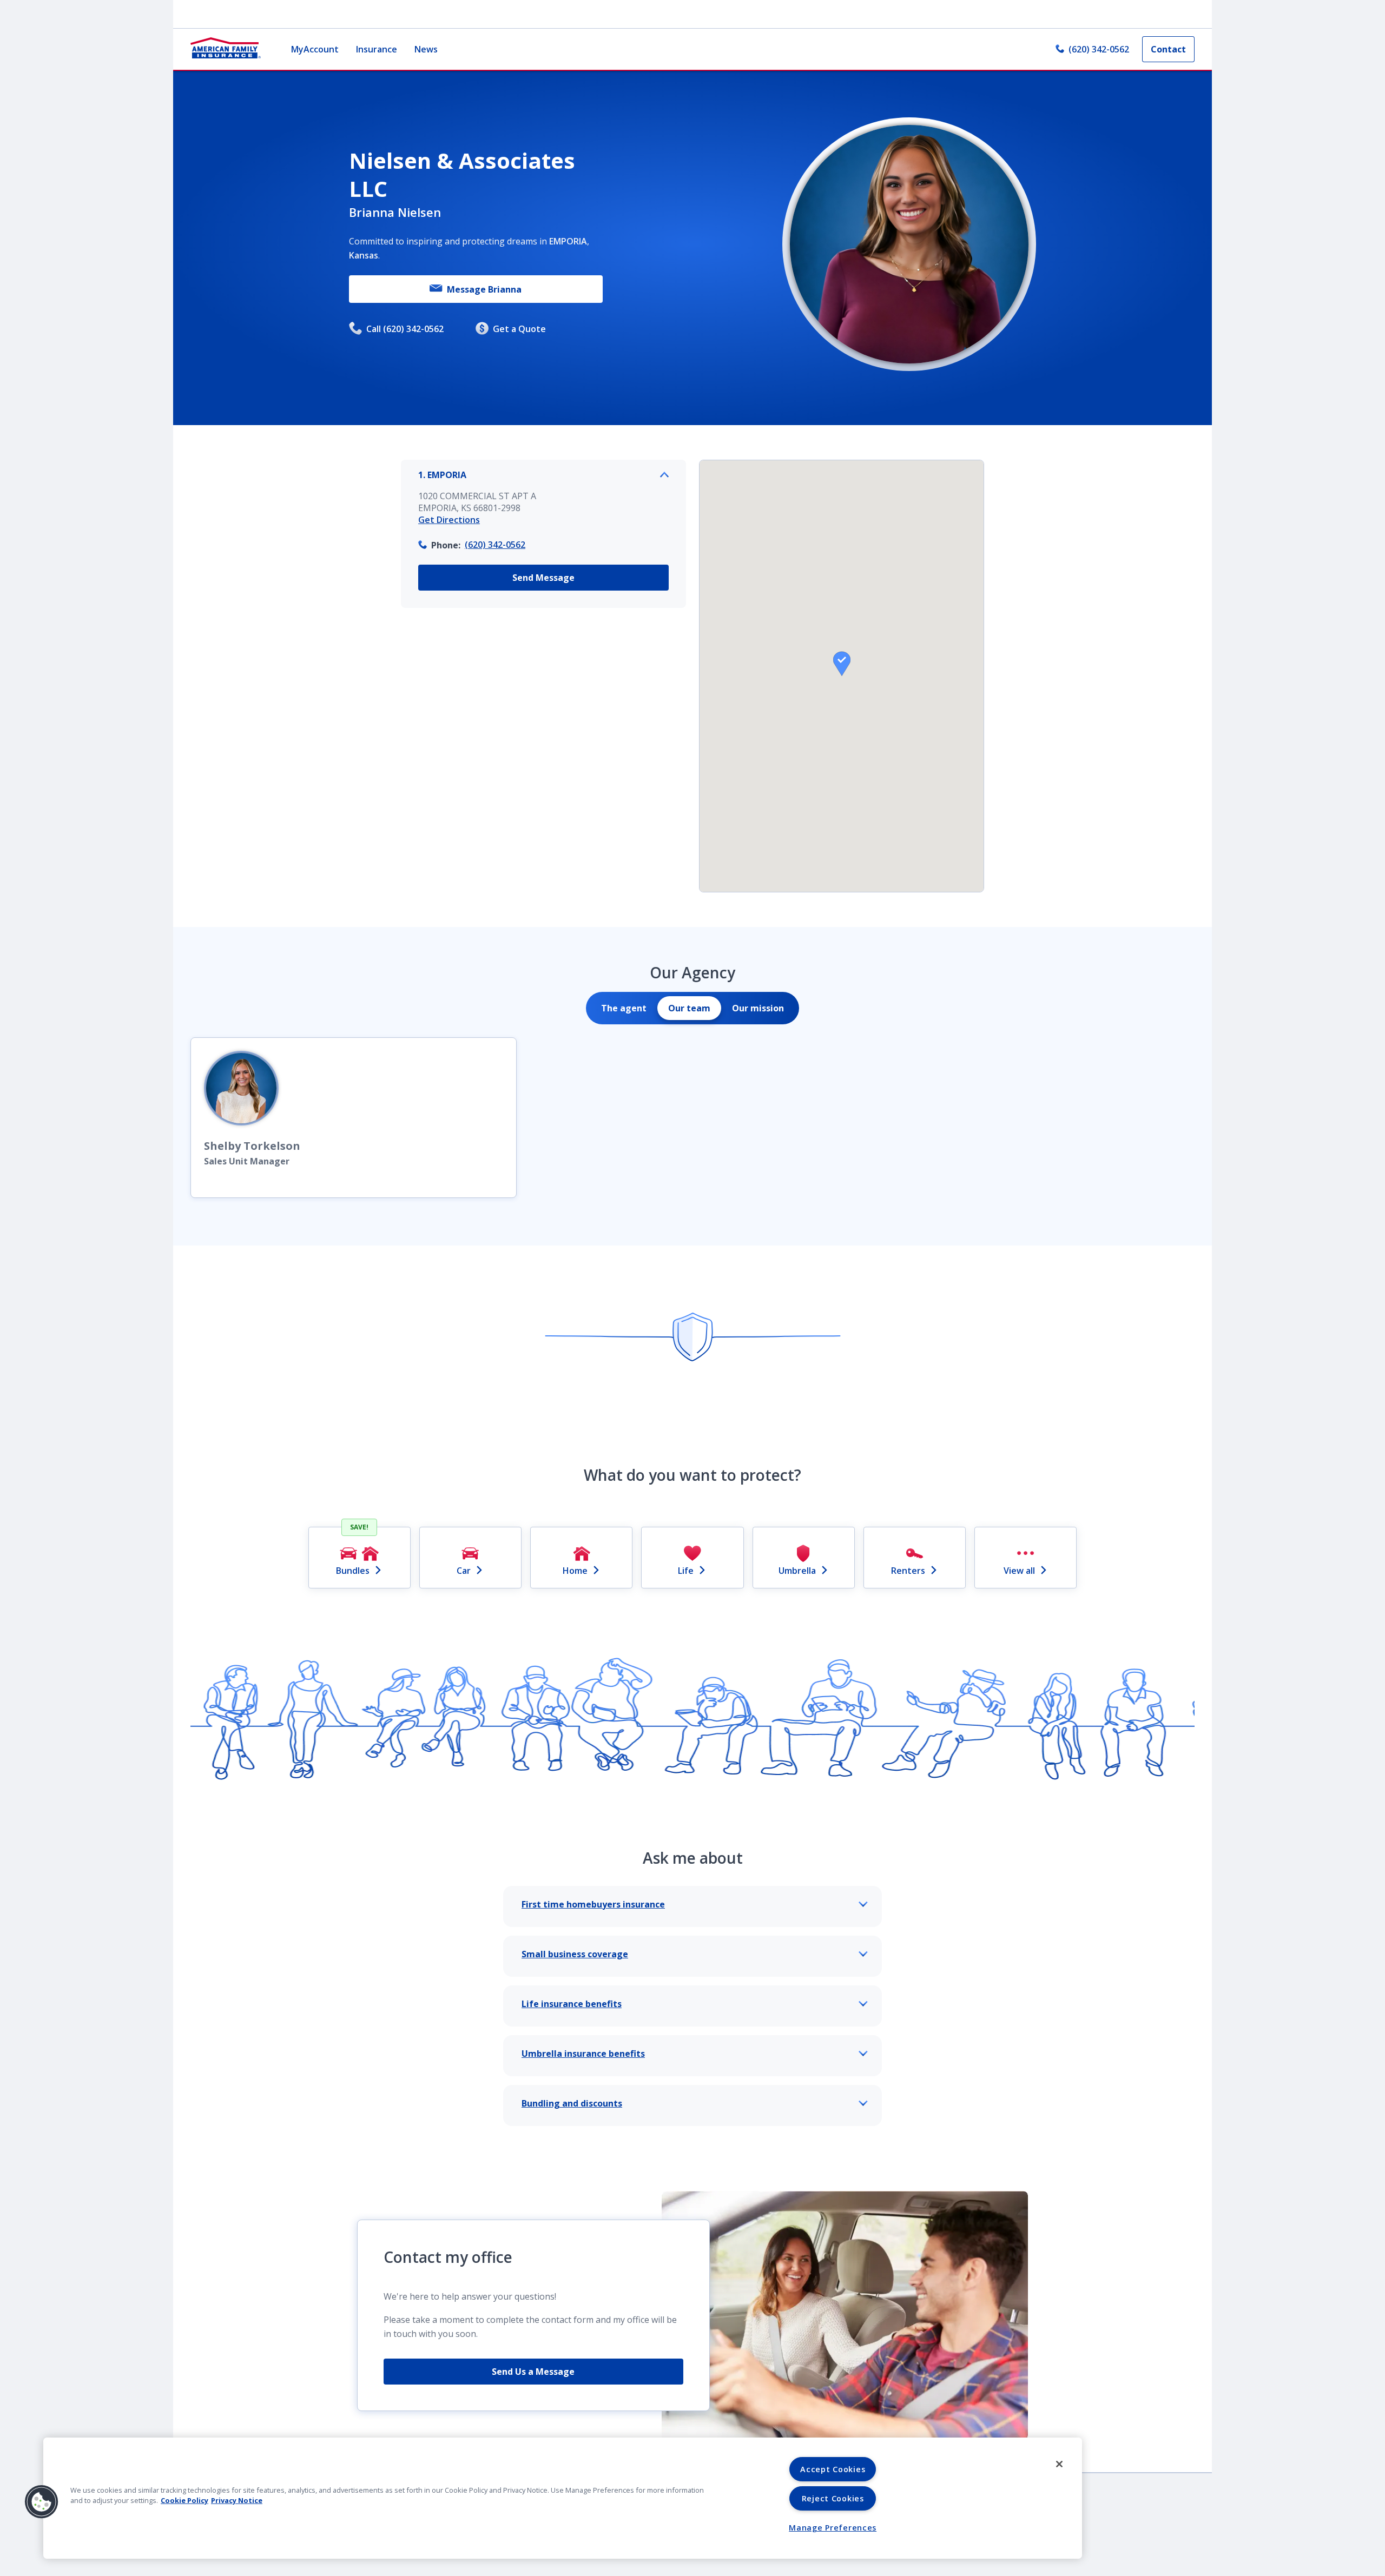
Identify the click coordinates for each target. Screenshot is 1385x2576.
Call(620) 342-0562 (405, 329)
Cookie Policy (184, 2500)
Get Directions (449, 520)
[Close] (1059, 2464)
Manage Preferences (833, 2528)
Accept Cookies (833, 2469)
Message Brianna (484, 289)
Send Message (543, 578)
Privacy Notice (237, 2500)
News (426, 49)
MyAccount (315, 49)
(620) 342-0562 (1099, 49)
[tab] (624, 1008)
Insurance (377, 49)
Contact (1168, 49)
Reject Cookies (833, 2498)
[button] (842, 664)
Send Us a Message (533, 2372)
